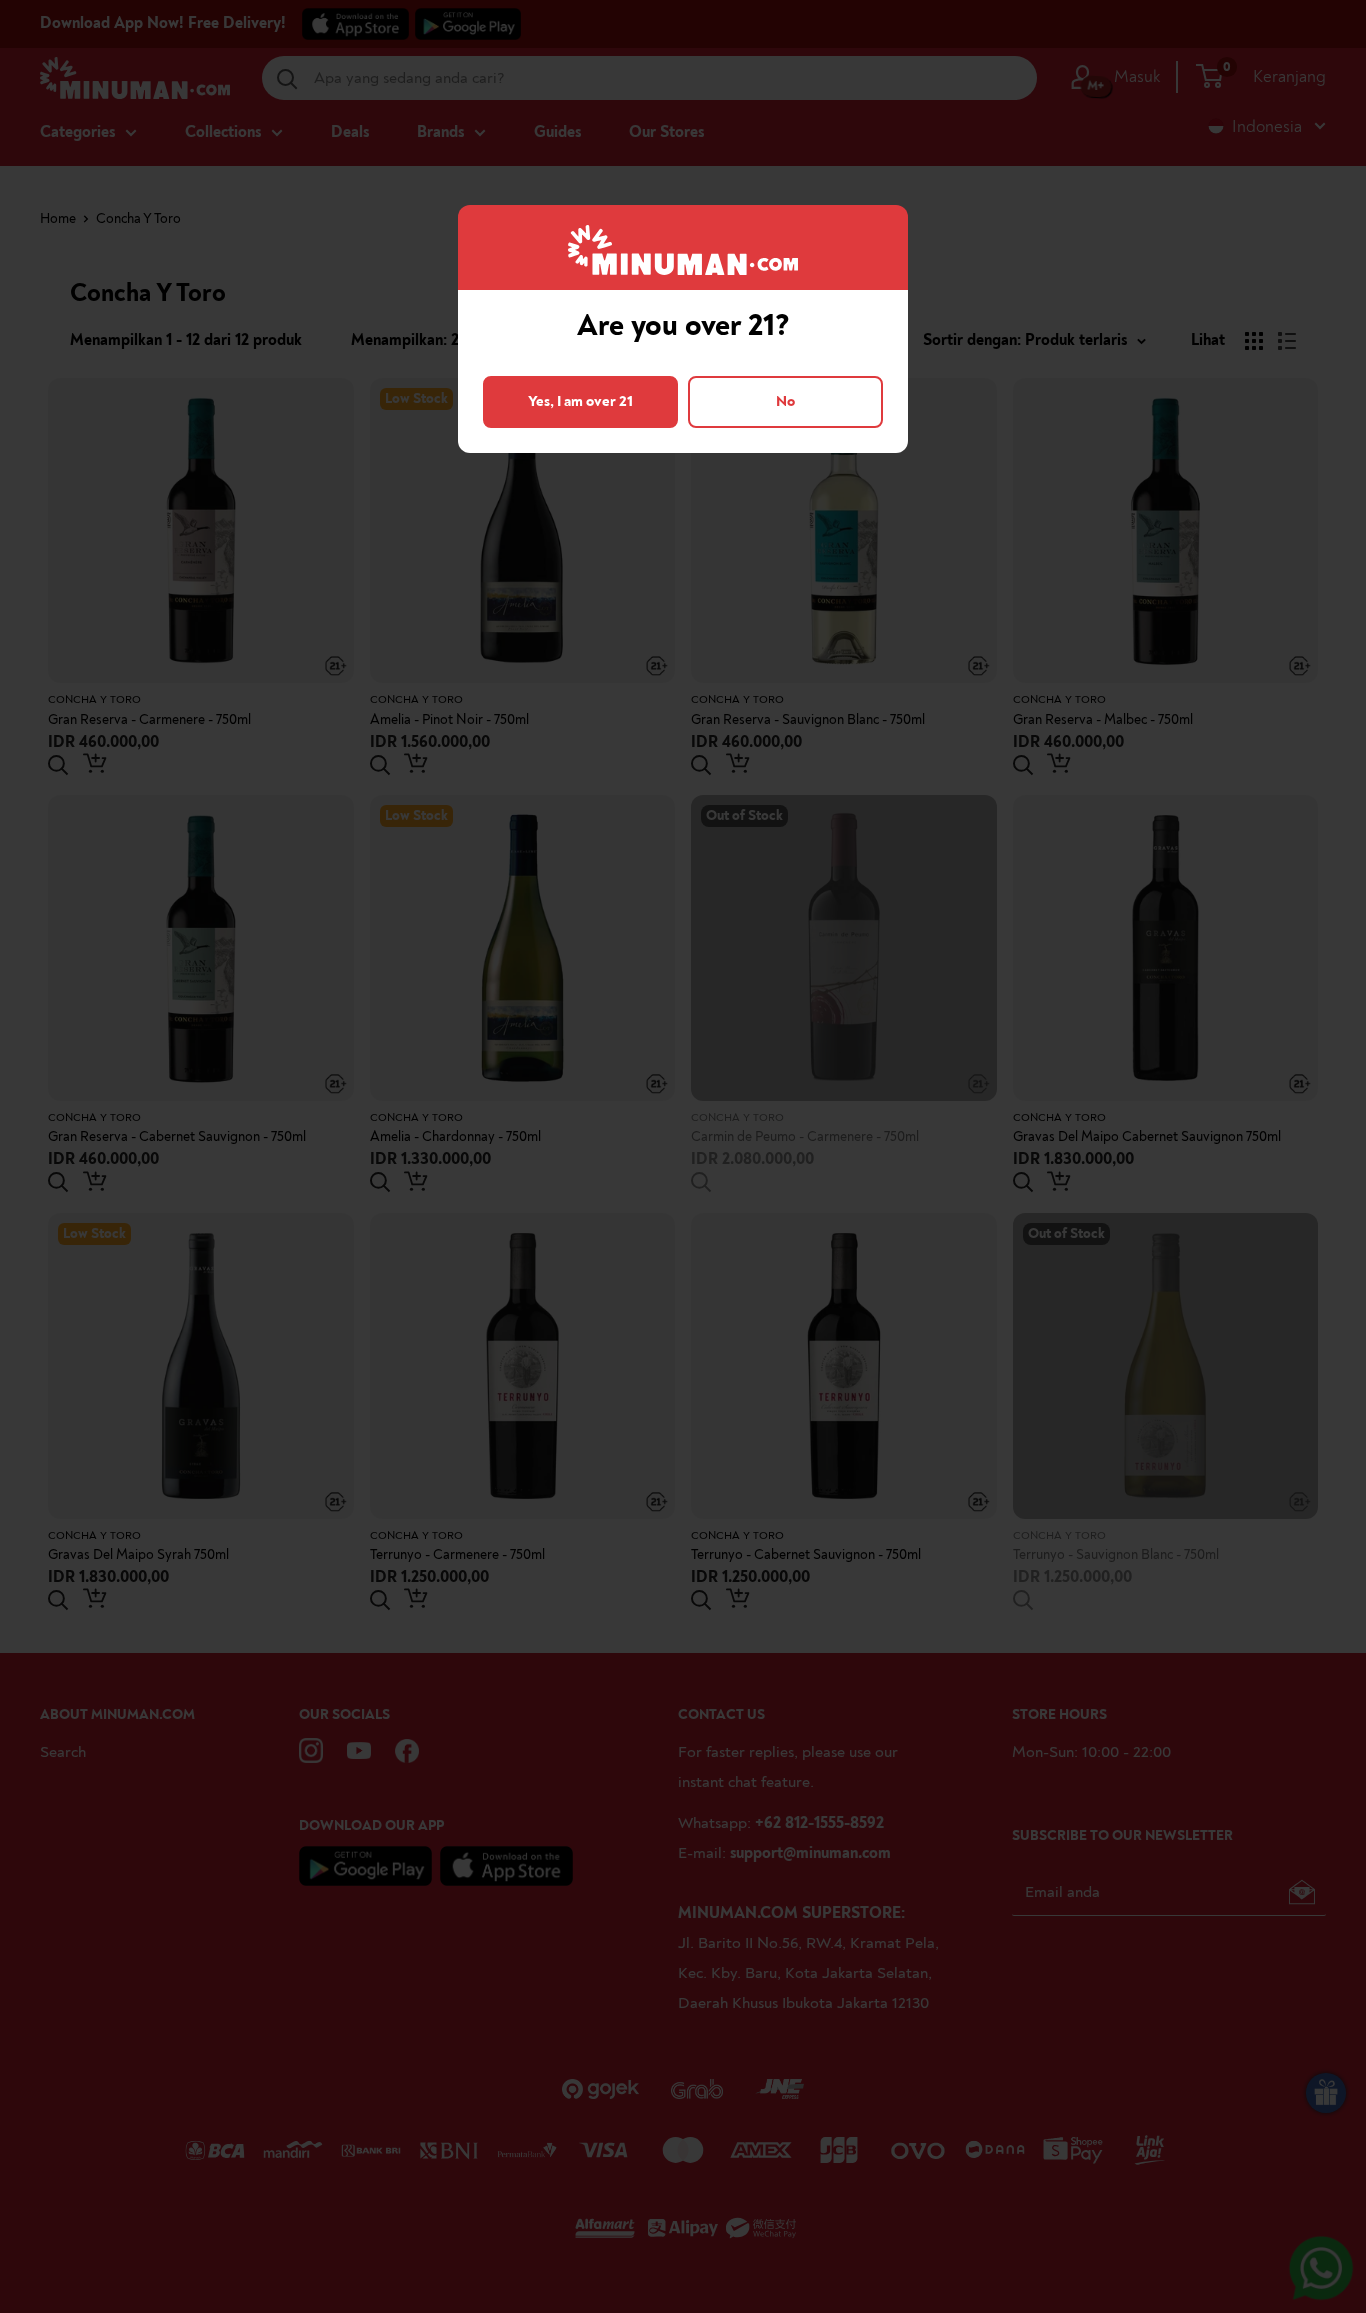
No (785, 401)
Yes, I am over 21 (580, 401)
